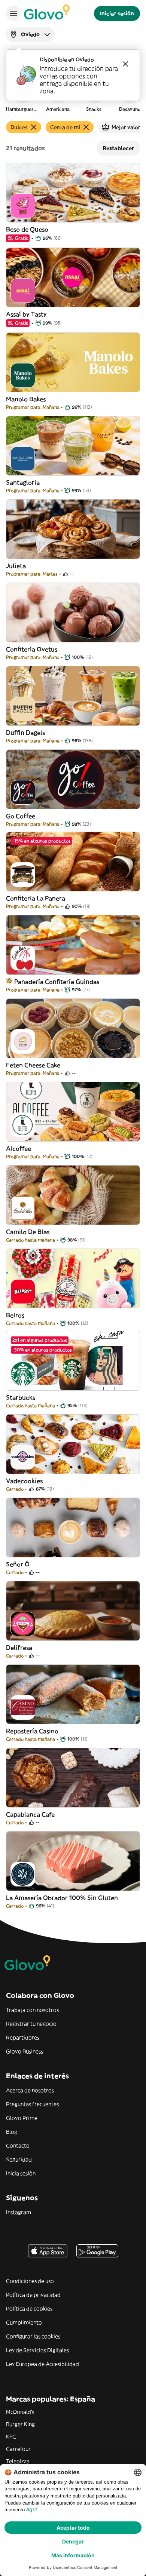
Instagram (19, 2212)
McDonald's (20, 2412)
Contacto (18, 2146)
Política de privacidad (33, 2295)
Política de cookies (29, 2309)
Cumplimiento (24, 2322)
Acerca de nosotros (30, 2090)
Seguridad (19, 2159)
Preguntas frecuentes (32, 2104)
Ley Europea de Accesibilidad (42, 2364)
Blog (12, 2132)
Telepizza (18, 2461)
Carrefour (18, 2449)
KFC (11, 2437)
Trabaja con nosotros (32, 2010)
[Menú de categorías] (13, 13)
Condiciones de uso (30, 2281)
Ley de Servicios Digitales (37, 2350)
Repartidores (23, 2038)
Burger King (20, 2424)
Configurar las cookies (33, 2336)
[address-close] (125, 64)
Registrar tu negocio (31, 2024)
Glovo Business (25, 2051)
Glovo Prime (22, 2118)
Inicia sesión (21, 2173)
